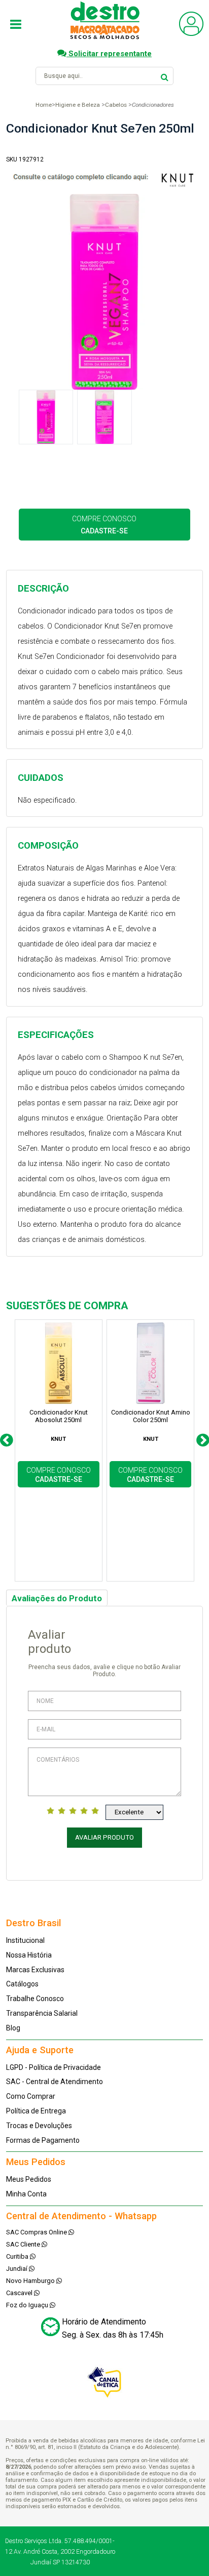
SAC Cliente (24, 2244)
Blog (13, 2028)
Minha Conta (26, 2194)
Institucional (25, 1940)
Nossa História (29, 1955)
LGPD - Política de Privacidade (54, 2067)
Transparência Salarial (42, 2013)
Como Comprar (31, 2096)
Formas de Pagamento (43, 2140)
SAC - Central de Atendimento (55, 2082)
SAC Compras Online (37, 2232)
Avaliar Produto (104, 1837)
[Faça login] (191, 34)
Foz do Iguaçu (28, 2305)
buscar (165, 76)
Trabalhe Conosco (35, 1999)
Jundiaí (18, 2269)
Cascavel (20, 2293)
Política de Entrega (36, 2111)
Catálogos (22, 1984)
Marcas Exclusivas (35, 1970)
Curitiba (18, 2256)
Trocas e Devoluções (39, 2126)
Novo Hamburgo (31, 2281)
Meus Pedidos (29, 2179)
